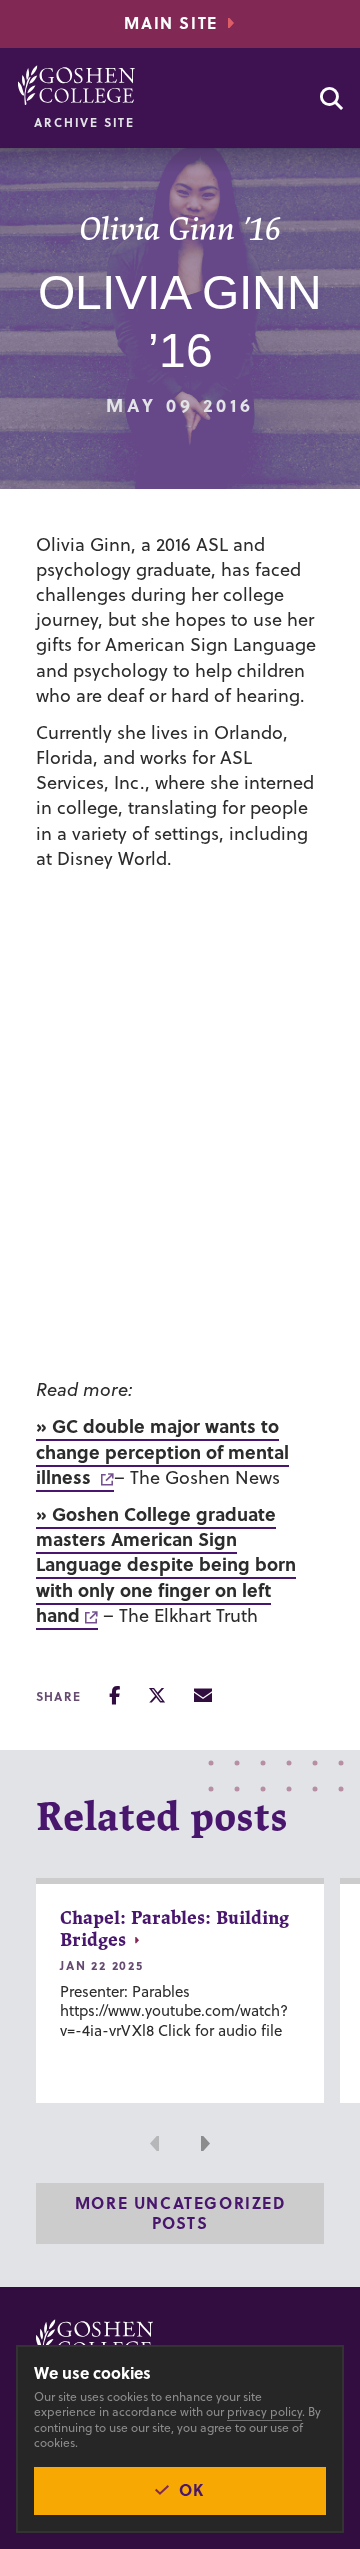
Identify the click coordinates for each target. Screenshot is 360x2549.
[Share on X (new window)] (157, 1695)
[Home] (76, 85)
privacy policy (264, 2411)
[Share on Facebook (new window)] (114, 1695)
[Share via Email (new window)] (203, 1695)
